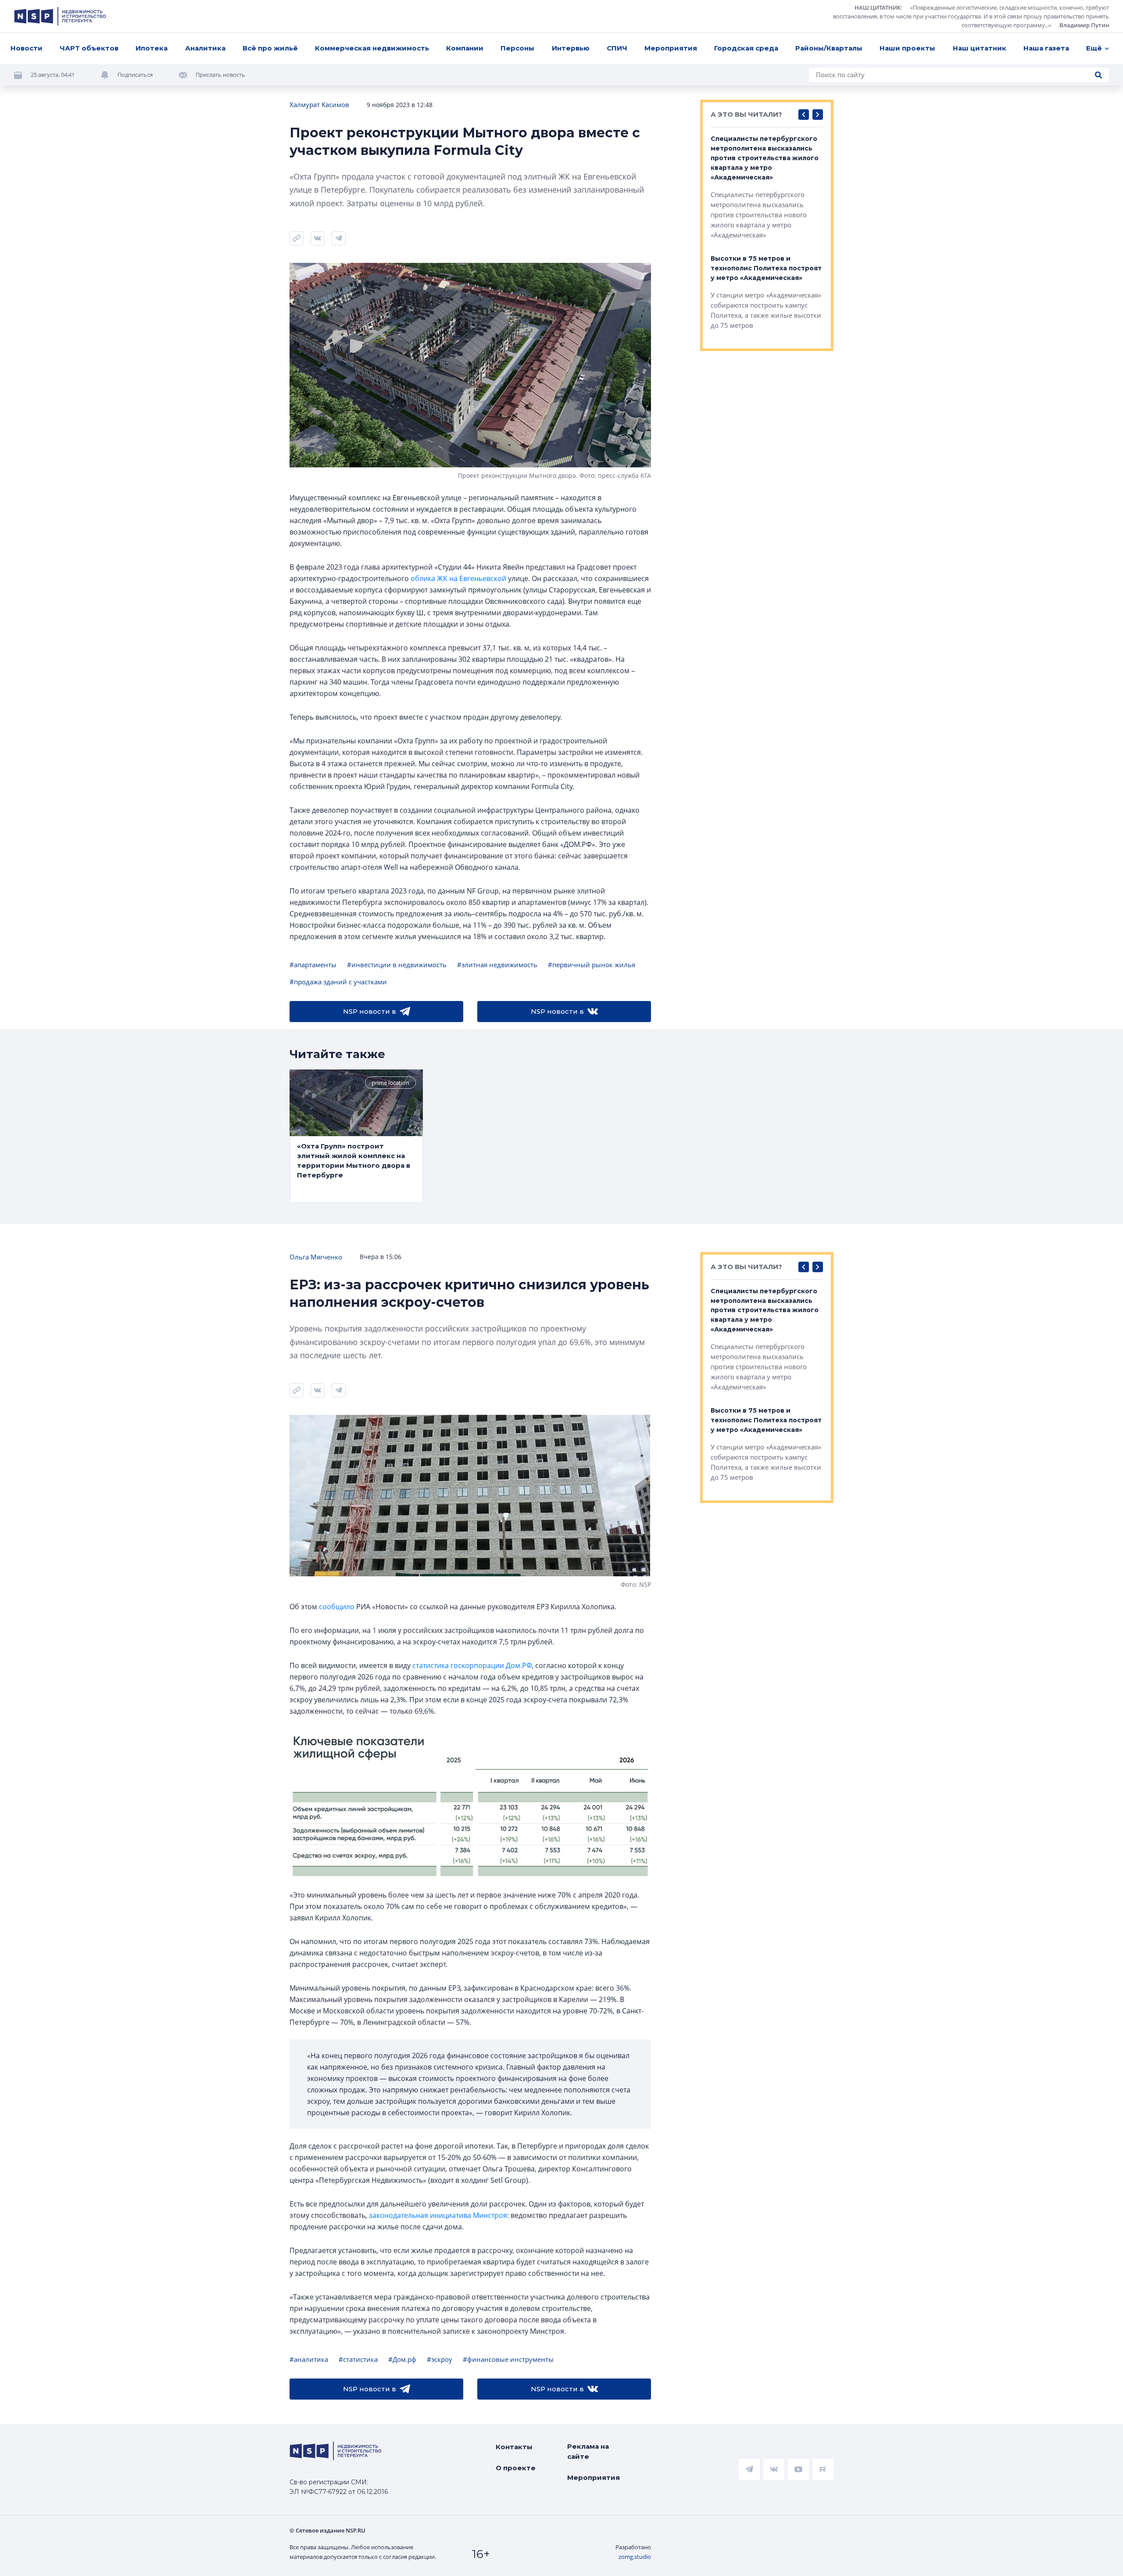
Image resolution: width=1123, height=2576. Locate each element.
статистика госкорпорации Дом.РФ (472, 1665)
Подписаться (135, 75)
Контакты (514, 2447)
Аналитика (205, 48)
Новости (27, 48)
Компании (465, 48)
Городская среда (746, 48)
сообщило (337, 1607)
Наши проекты (907, 48)
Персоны (517, 48)
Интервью (571, 48)
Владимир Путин (1084, 25)
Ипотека (152, 48)
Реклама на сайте (588, 2451)
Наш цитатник (980, 48)
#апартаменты (313, 965)
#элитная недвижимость (497, 965)
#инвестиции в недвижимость (397, 965)
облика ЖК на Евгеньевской (458, 578)
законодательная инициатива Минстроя (438, 2215)
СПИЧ (617, 48)
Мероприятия (671, 48)
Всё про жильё (270, 48)
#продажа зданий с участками (338, 982)
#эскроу (440, 2359)
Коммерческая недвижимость (372, 48)
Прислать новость (220, 75)
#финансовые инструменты (508, 2359)
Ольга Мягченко (316, 1257)
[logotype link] (60, 16)
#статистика (358, 2359)
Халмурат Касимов (319, 104)
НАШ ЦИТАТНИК (878, 7)
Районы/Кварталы (829, 48)
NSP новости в (370, 1011)
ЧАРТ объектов (89, 48)
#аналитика (309, 2359)
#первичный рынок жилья (592, 965)
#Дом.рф (402, 2359)
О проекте (516, 2468)
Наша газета (1046, 48)
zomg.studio (635, 2557)
